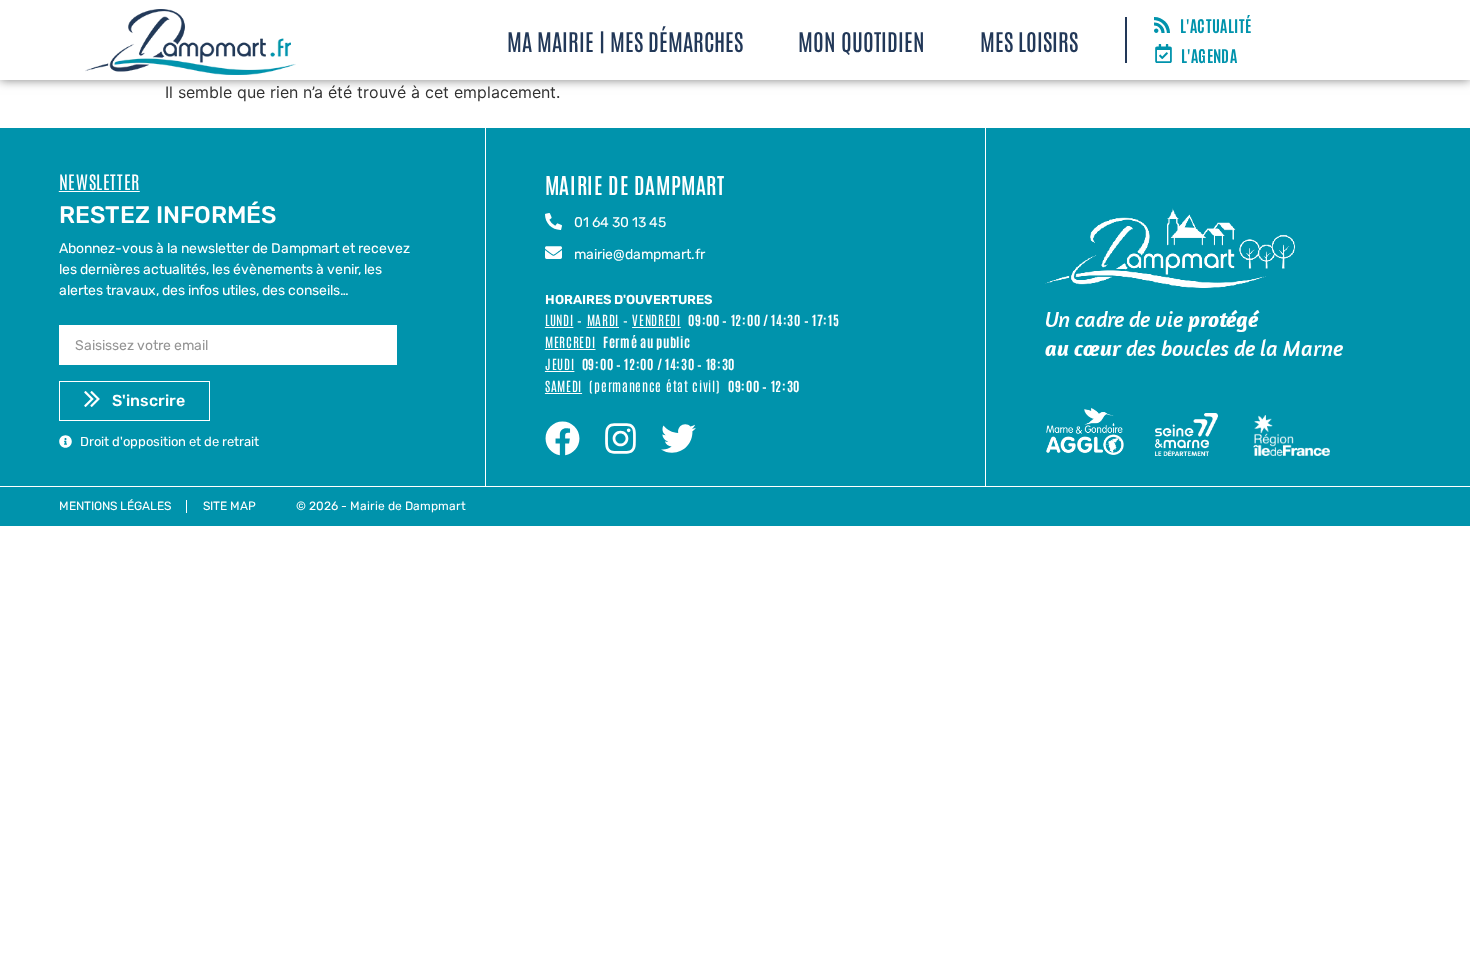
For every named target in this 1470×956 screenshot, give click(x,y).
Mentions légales (115, 506)
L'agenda (1209, 55)
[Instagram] (620, 438)
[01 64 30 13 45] (553, 223)
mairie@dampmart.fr (639, 254)
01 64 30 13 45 (620, 222)
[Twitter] (678, 438)
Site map (229, 506)
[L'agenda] (1163, 55)
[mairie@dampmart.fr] (553, 254)
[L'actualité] (1162, 26)
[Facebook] (562, 438)
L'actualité (1215, 25)
